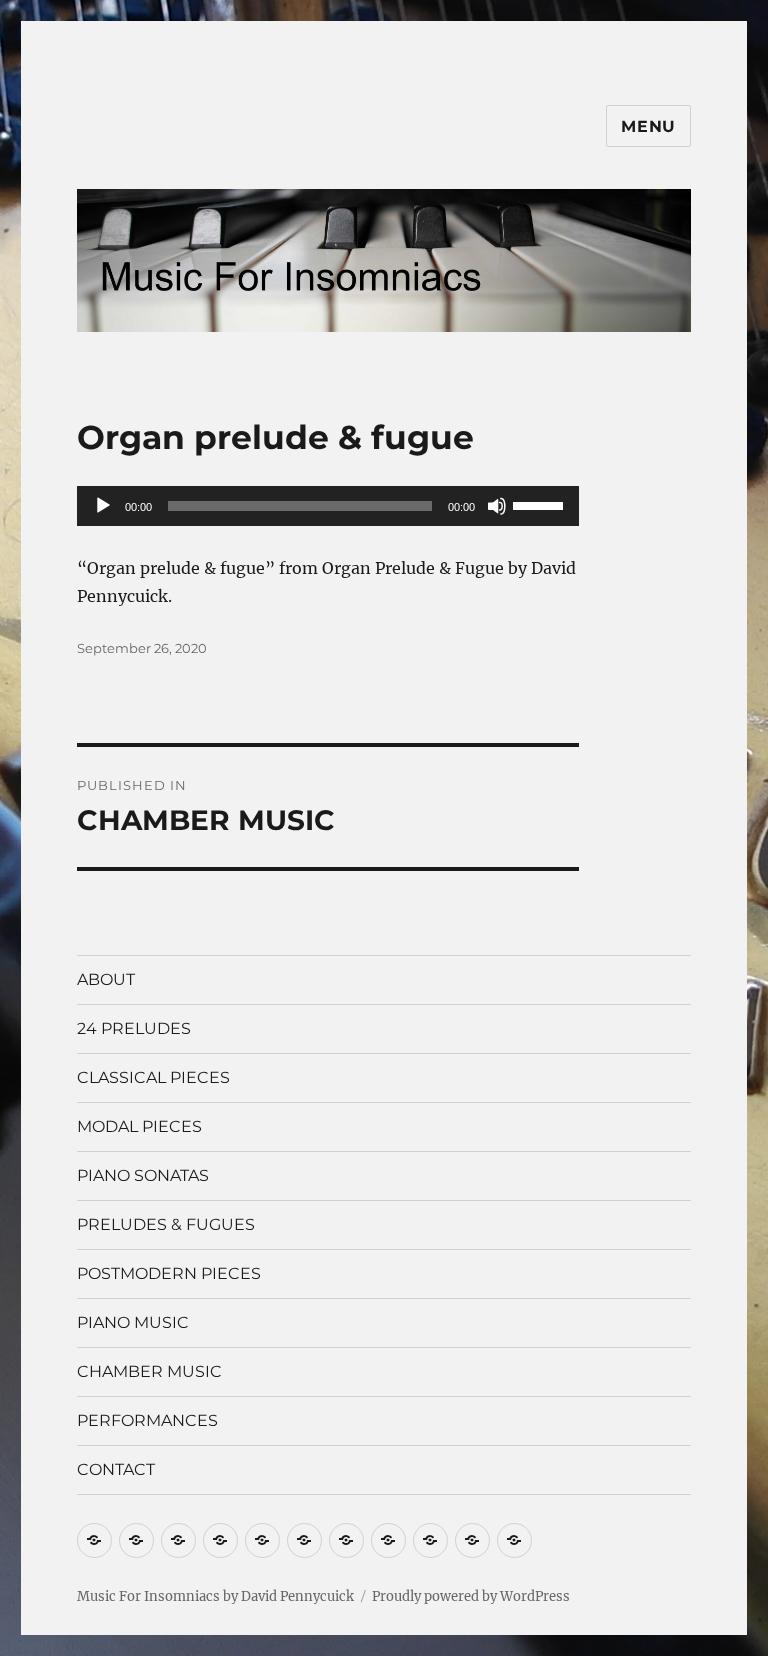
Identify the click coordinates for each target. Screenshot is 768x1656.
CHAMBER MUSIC (149, 1371)
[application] (328, 506)
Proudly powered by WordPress (471, 1596)
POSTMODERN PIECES (169, 1273)
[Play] (103, 506)
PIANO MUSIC (133, 1322)
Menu (648, 126)
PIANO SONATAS (143, 1175)
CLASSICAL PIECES (153, 1077)
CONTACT (116, 1469)
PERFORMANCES (147, 1420)
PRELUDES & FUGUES (166, 1224)
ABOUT (106, 979)
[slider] (541, 504)
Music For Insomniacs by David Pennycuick (215, 1596)
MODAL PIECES (139, 1126)
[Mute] (497, 506)
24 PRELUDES (134, 1028)
